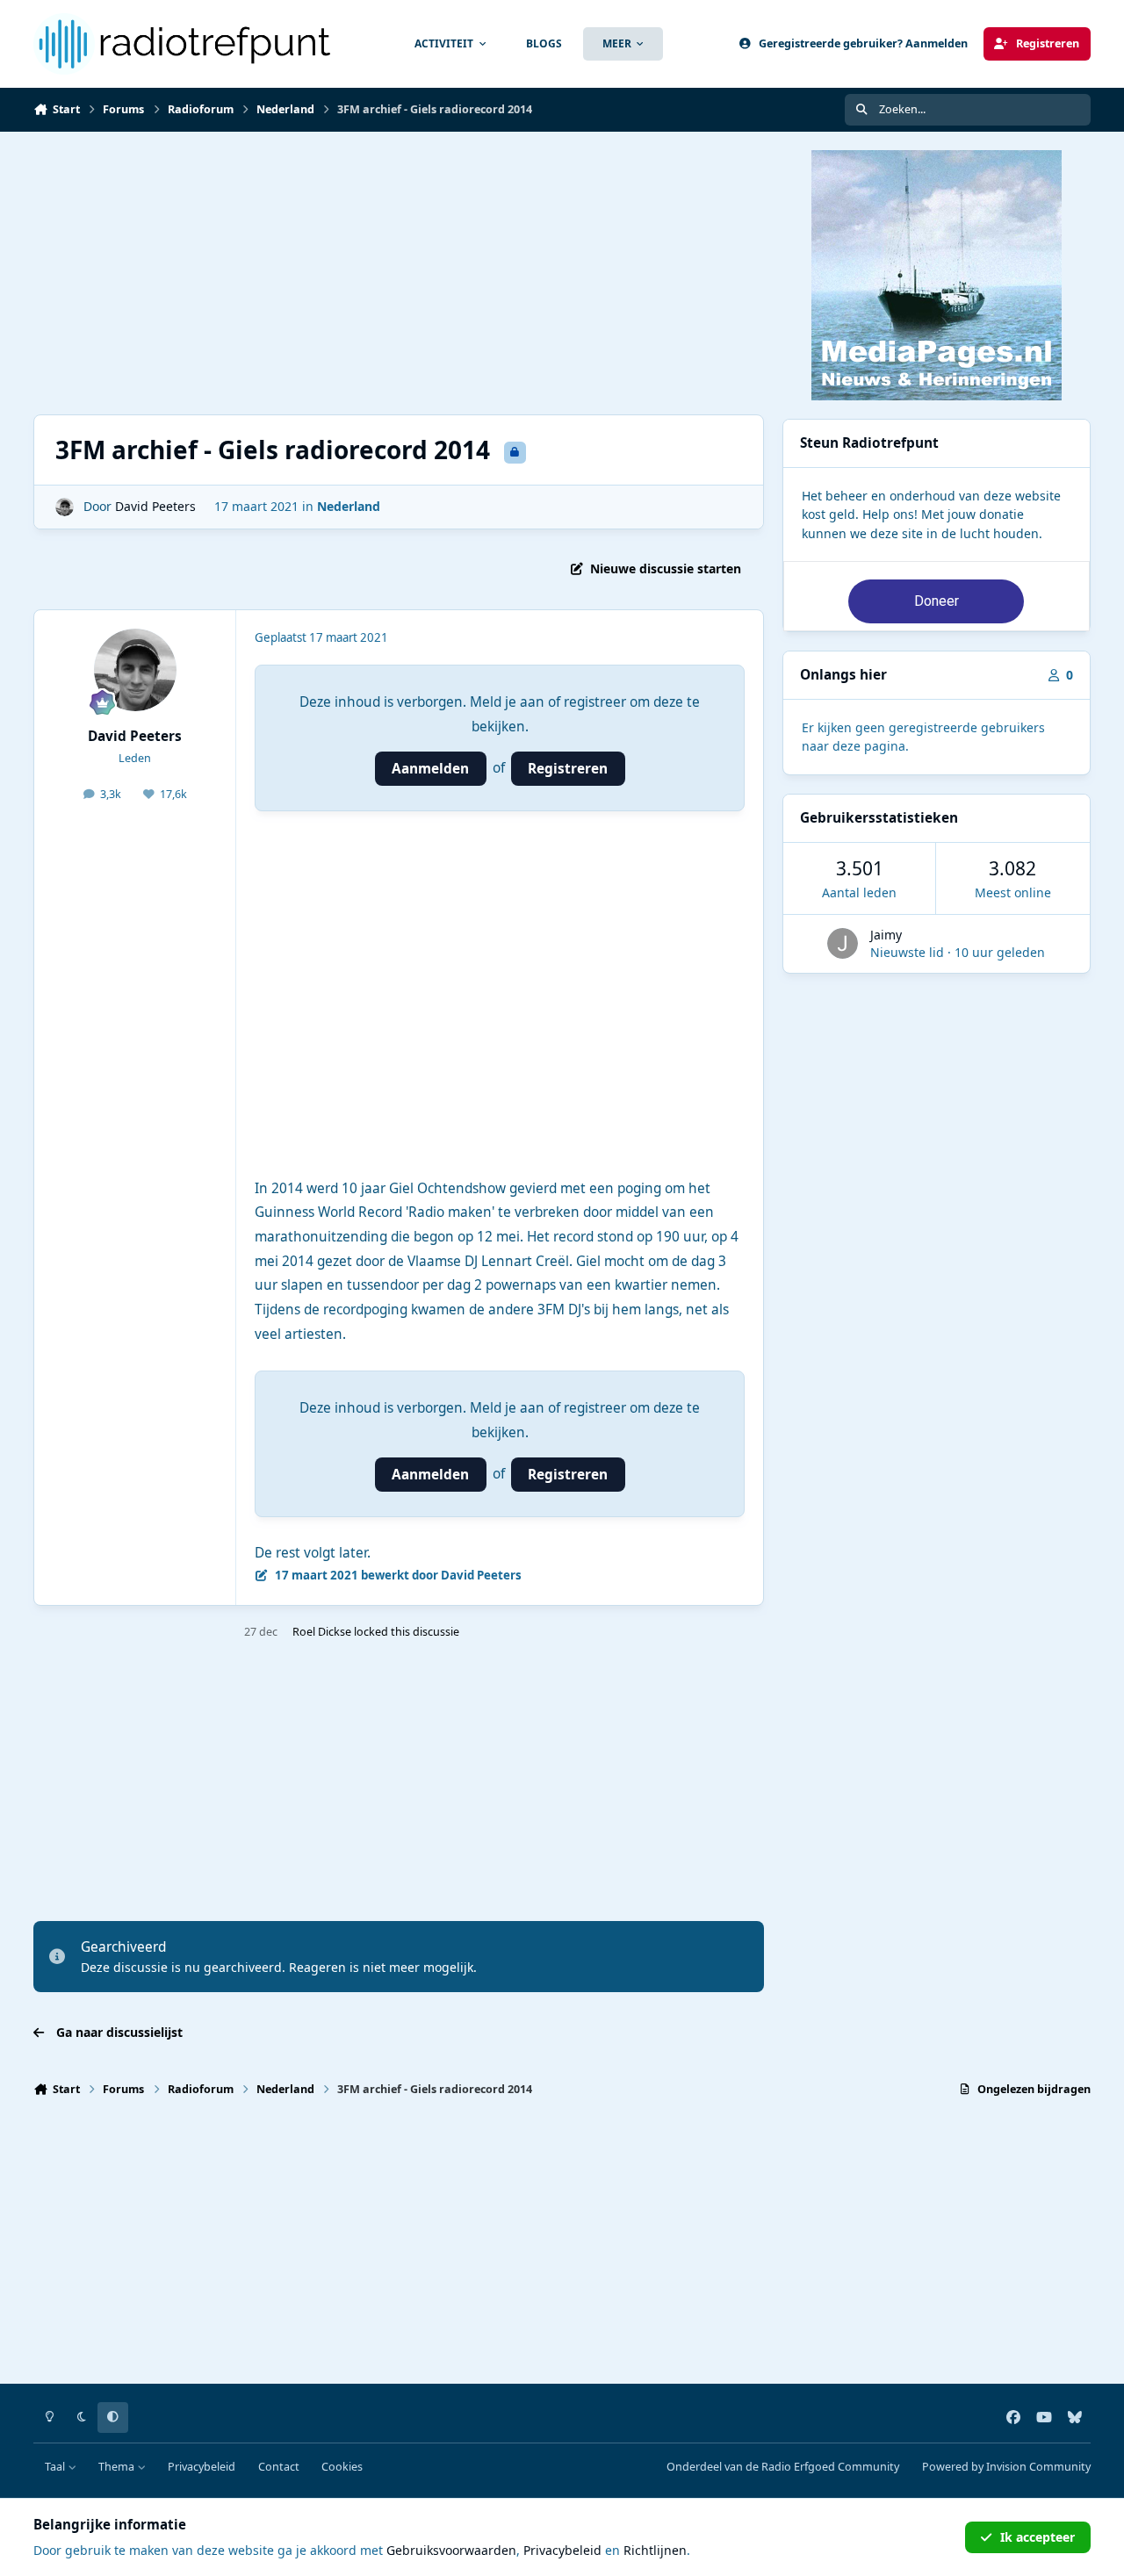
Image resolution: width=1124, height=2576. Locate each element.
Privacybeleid (202, 2467)
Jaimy (886, 935)
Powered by (1006, 2467)
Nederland (349, 506)
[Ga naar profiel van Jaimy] (843, 943)
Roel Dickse (322, 1632)
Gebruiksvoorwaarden (451, 2550)
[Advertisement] (399, 273)
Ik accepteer (1038, 2537)
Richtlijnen (655, 2550)
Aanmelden (430, 769)
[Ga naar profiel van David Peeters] (65, 507)
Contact (279, 2467)
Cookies (342, 2467)
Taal (56, 2467)
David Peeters (155, 506)
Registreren (568, 769)
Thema (118, 2467)
